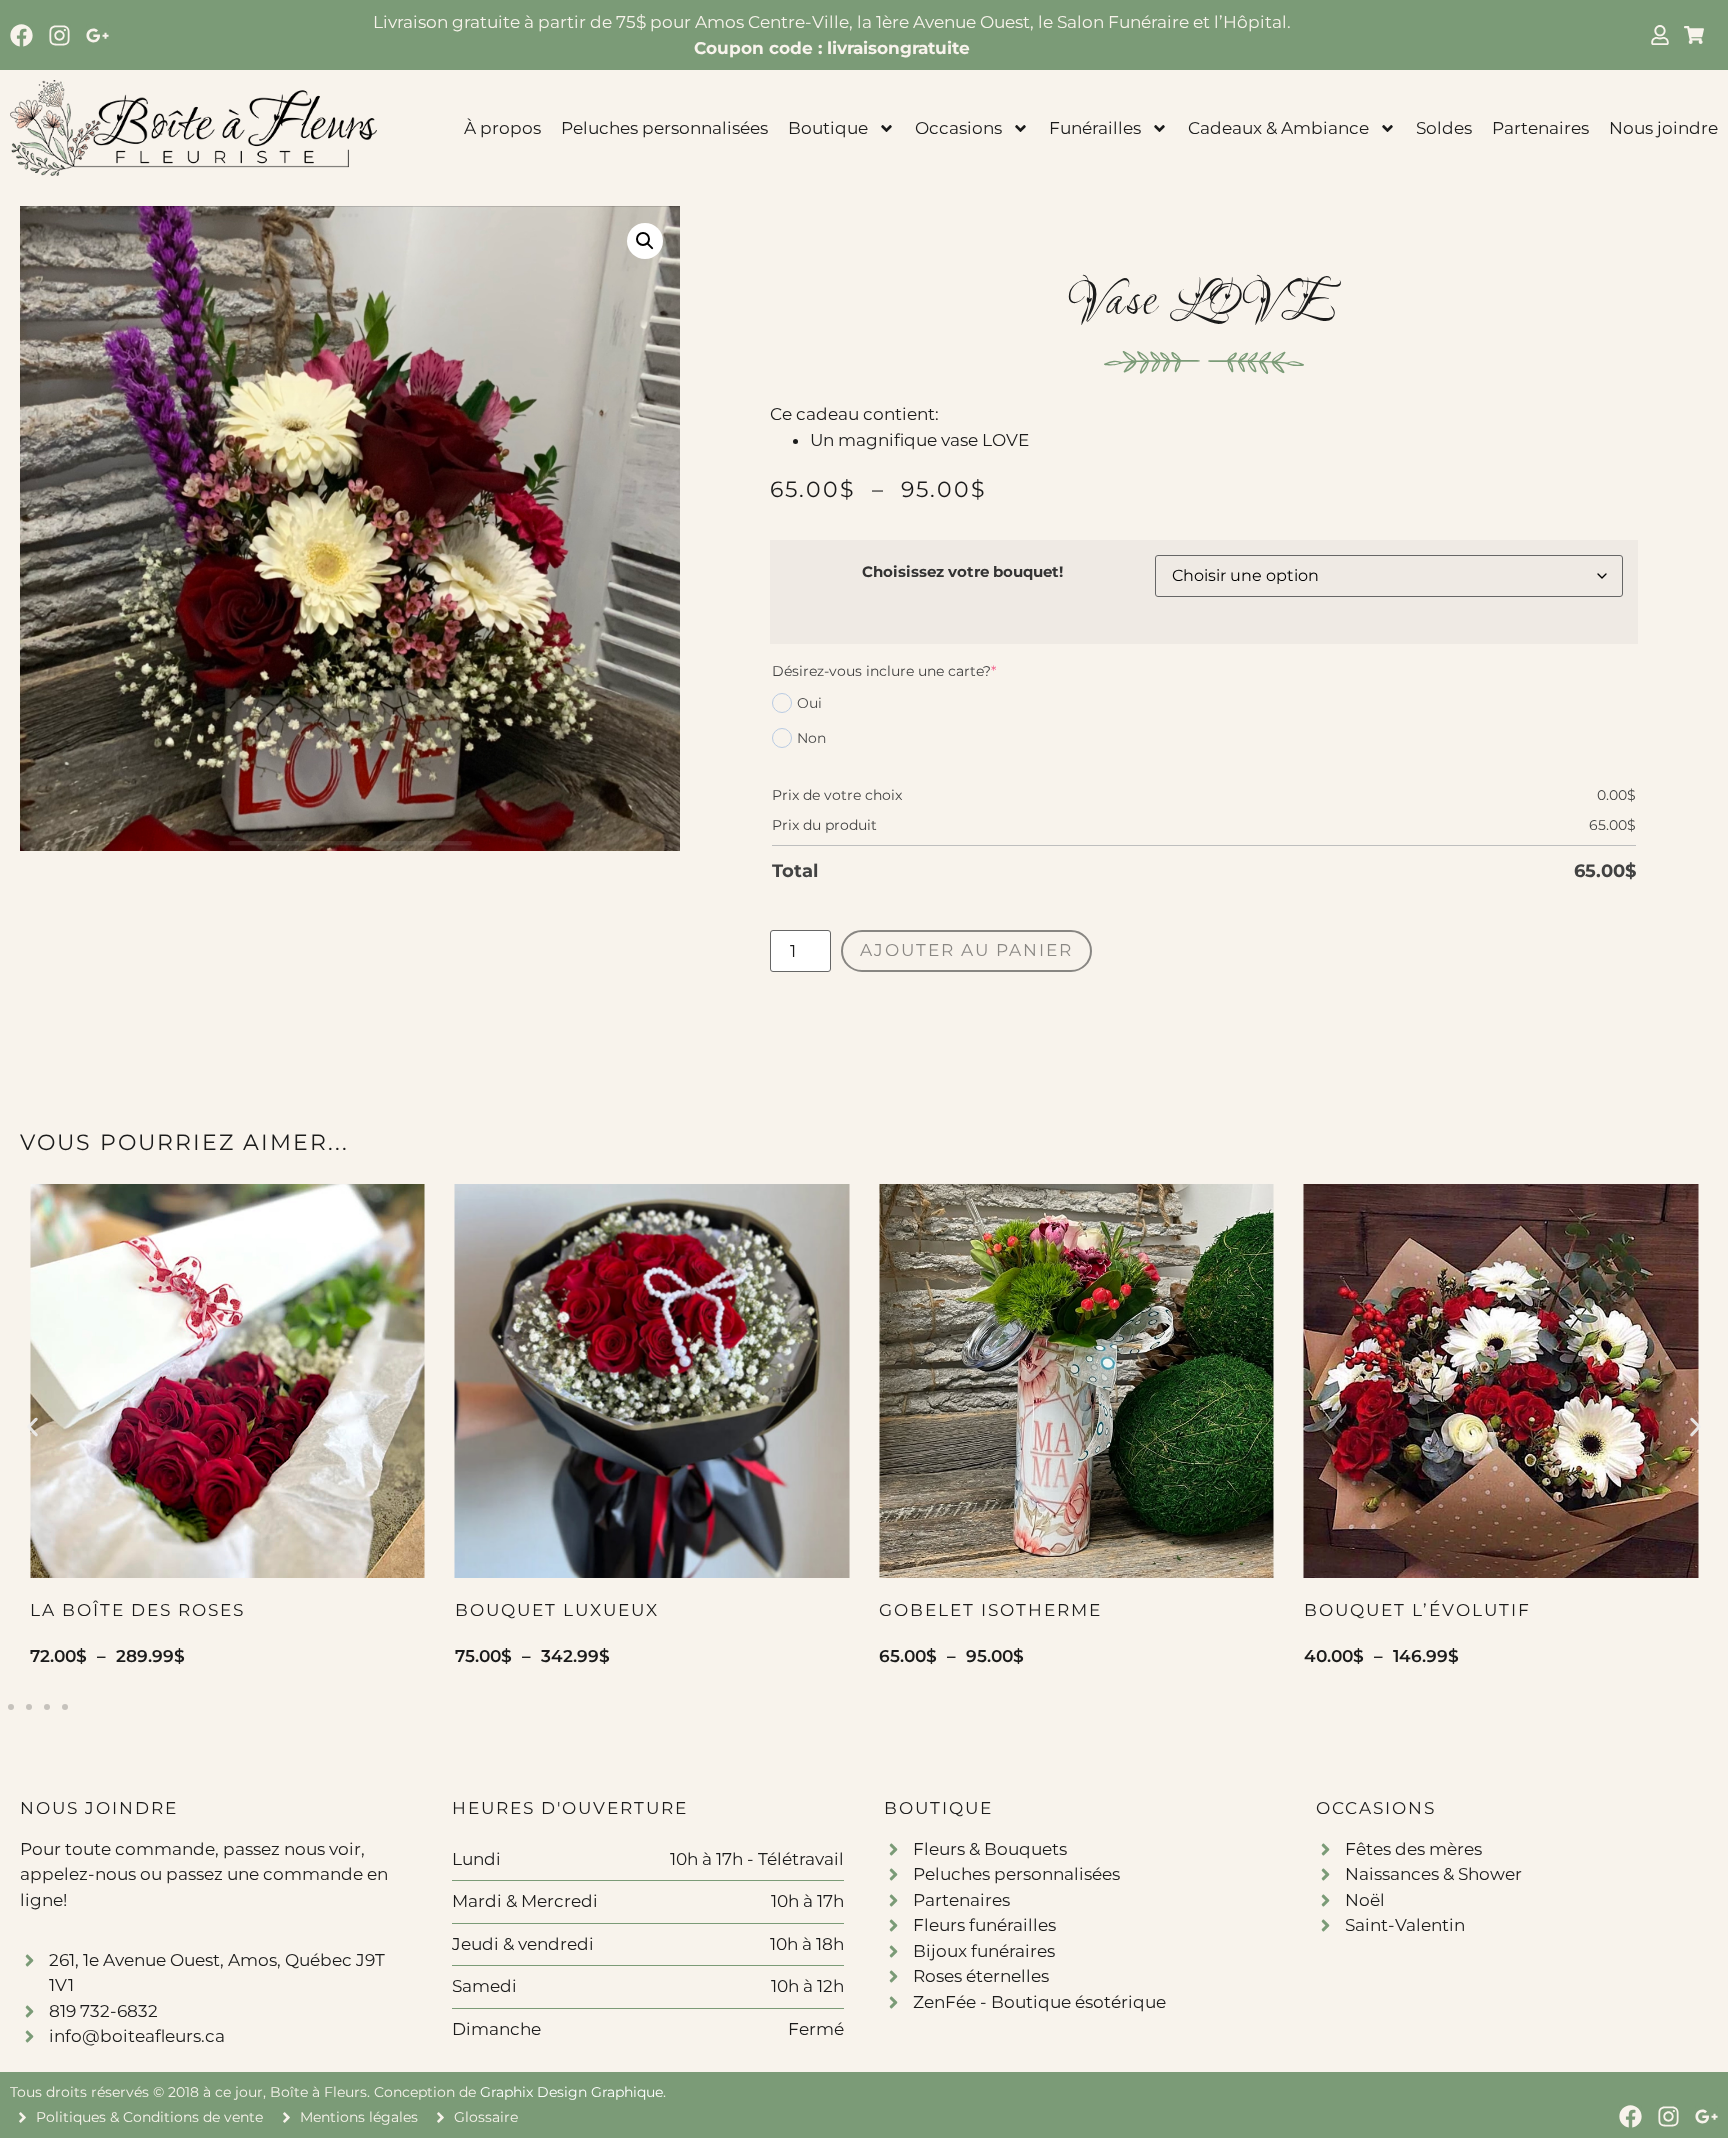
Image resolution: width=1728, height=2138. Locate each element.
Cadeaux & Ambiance (1278, 128)
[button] (645, 241)
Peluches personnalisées (664, 128)
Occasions (958, 128)
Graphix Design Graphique (571, 2092)
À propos (502, 128)
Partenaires (1540, 128)
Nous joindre (1663, 128)
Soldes (1444, 128)
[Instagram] (59, 35)
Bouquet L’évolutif (1417, 1610)
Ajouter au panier (966, 950)
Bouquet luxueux (557, 1610)
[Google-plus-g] (97, 35)
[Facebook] (21, 35)
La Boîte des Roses (137, 1610)
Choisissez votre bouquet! (962, 571)
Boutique (828, 128)
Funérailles (1095, 128)
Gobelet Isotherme (990, 1610)
